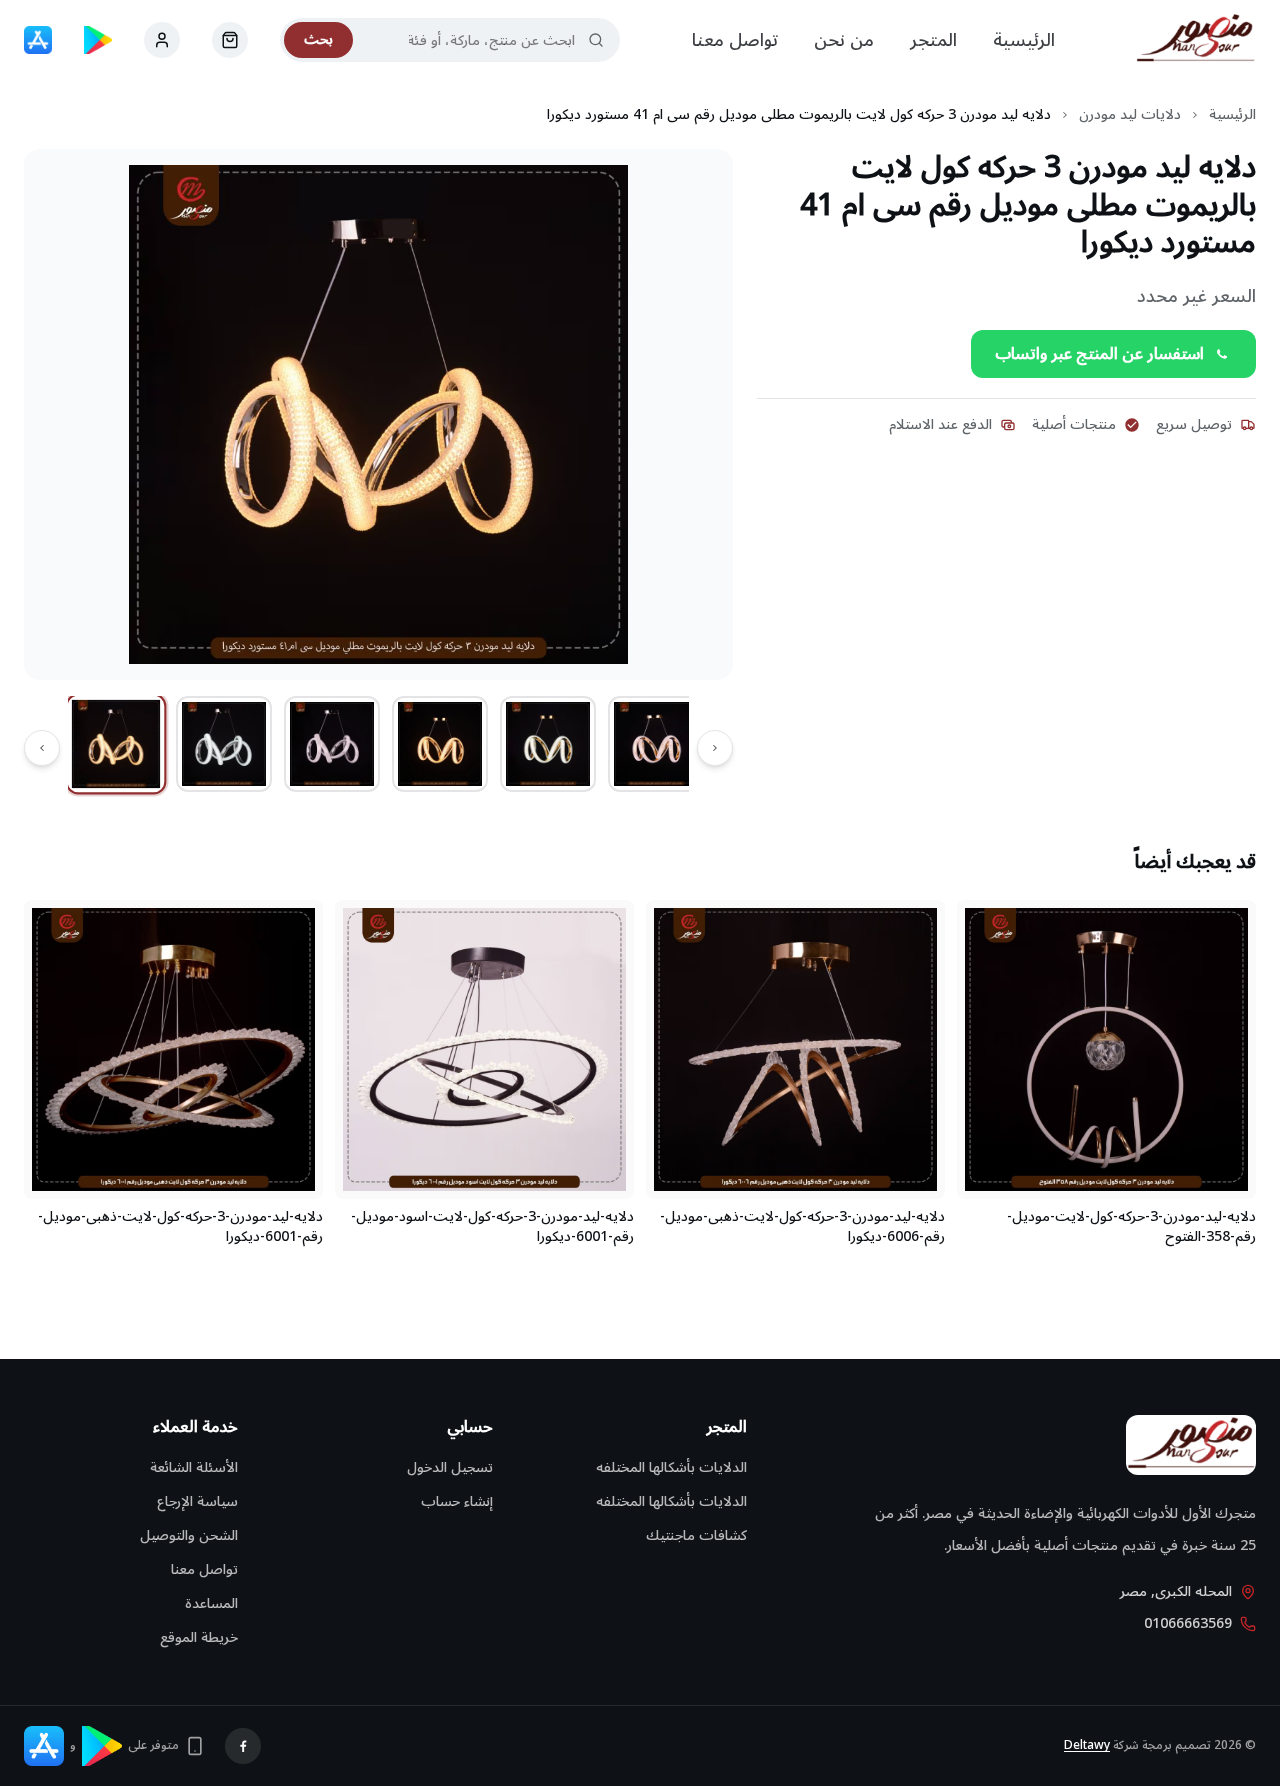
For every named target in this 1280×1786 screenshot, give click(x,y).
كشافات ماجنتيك (696, 1535)
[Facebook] (243, 1746)
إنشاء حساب (457, 1501)
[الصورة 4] (440, 744)
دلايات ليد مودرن (1130, 115)
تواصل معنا (735, 40)
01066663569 (1188, 1624)
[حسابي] (230, 40)
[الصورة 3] (332, 744)
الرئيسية (1024, 40)
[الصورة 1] (116, 744)
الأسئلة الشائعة (194, 1467)
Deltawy (1087, 1745)
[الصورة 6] (656, 744)
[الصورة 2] (224, 744)
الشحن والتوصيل (189, 1535)
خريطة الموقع (199, 1637)
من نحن (844, 40)
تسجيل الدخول (450, 1467)
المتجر (933, 40)
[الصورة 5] (548, 744)
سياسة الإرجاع (197, 1501)
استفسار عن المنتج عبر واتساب (1099, 354)
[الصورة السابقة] (715, 748)
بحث (318, 39)
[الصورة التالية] (42, 748)
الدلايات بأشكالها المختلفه (671, 1467)
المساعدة (211, 1603)
